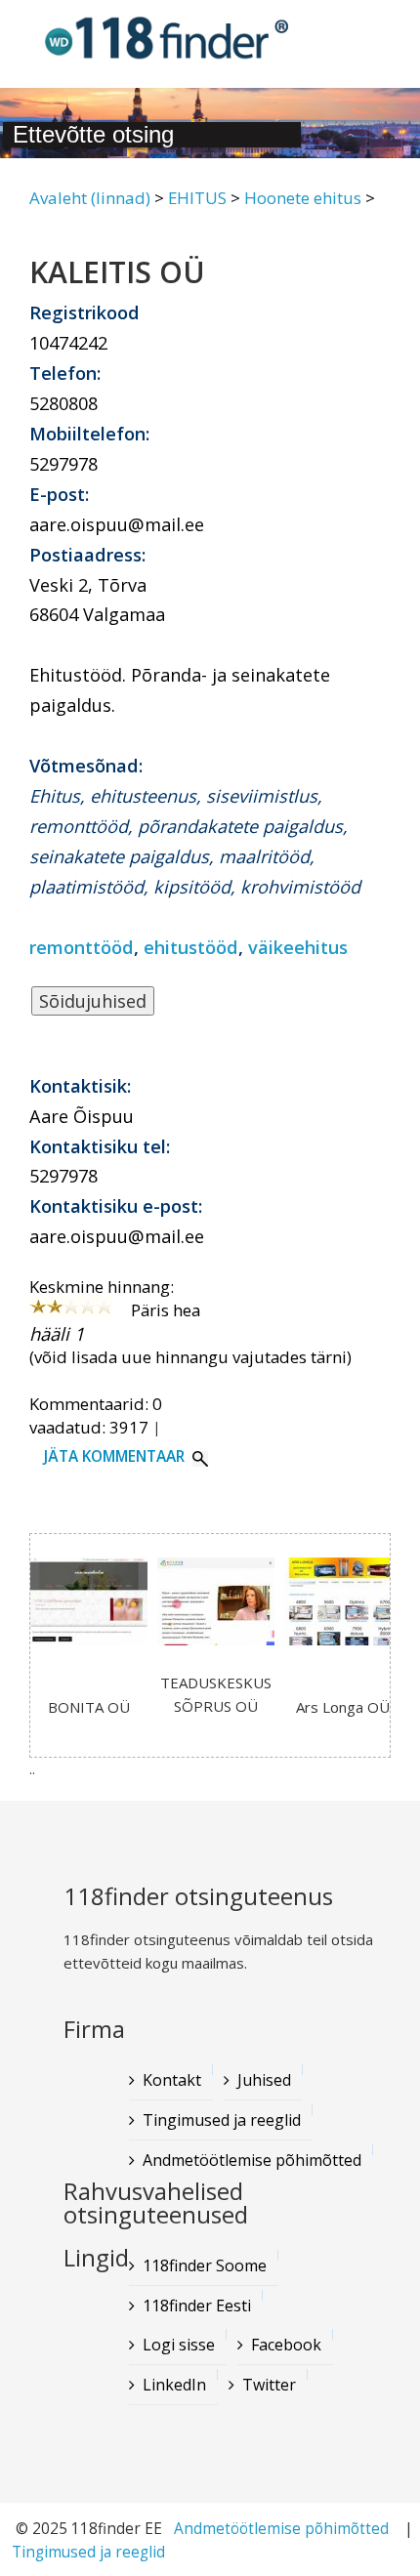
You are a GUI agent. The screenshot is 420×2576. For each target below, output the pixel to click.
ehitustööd (191, 947)
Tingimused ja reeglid (88, 2552)
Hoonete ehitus (303, 198)
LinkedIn (174, 2385)
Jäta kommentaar (114, 1456)
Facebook (286, 2345)
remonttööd (82, 947)
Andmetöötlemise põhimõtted (281, 2529)
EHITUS (197, 198)
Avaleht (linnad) (90, 198)
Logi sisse (179, 2345)
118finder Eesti (197, 2306)
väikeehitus (298, 947)
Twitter (269, 2385)
